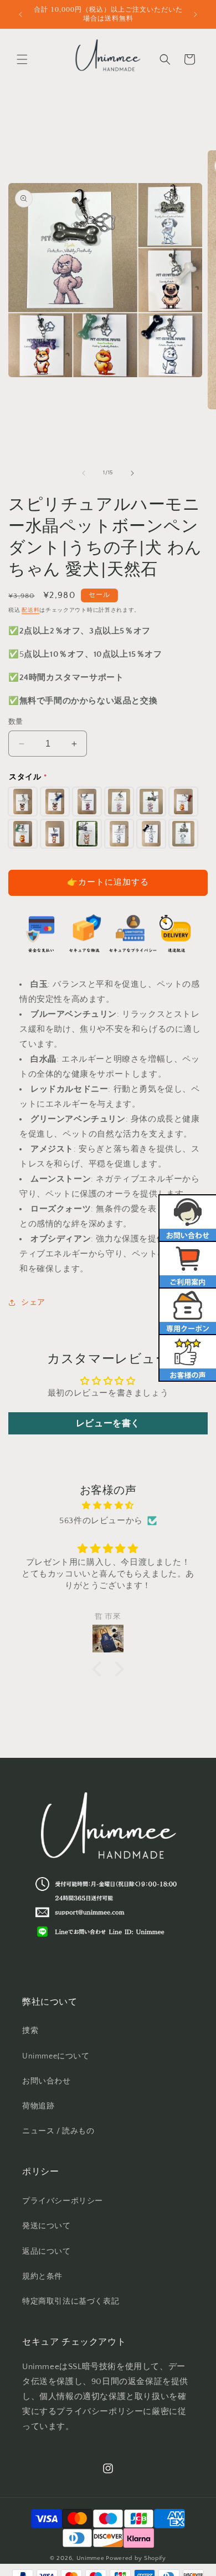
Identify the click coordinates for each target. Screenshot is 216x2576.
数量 (16, 722)
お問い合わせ (47, 2081)
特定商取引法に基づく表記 (71, 2301)
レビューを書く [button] (108, 1423)
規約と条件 (42, 2276)
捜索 (30, 2031)
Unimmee (91, 2558)
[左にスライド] (84, 473)
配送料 (30, 610)
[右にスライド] (132, 473)
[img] (108, 1505)
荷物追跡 (38, 2106)
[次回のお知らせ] (196, 14)
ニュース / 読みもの (58, 2131)
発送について (47, 2226)
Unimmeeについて (56, 2056)
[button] (22, 59)
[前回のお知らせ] (20, 14)
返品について (47, 2252)
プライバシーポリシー (63, 2201)
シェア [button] (33, 1302)
